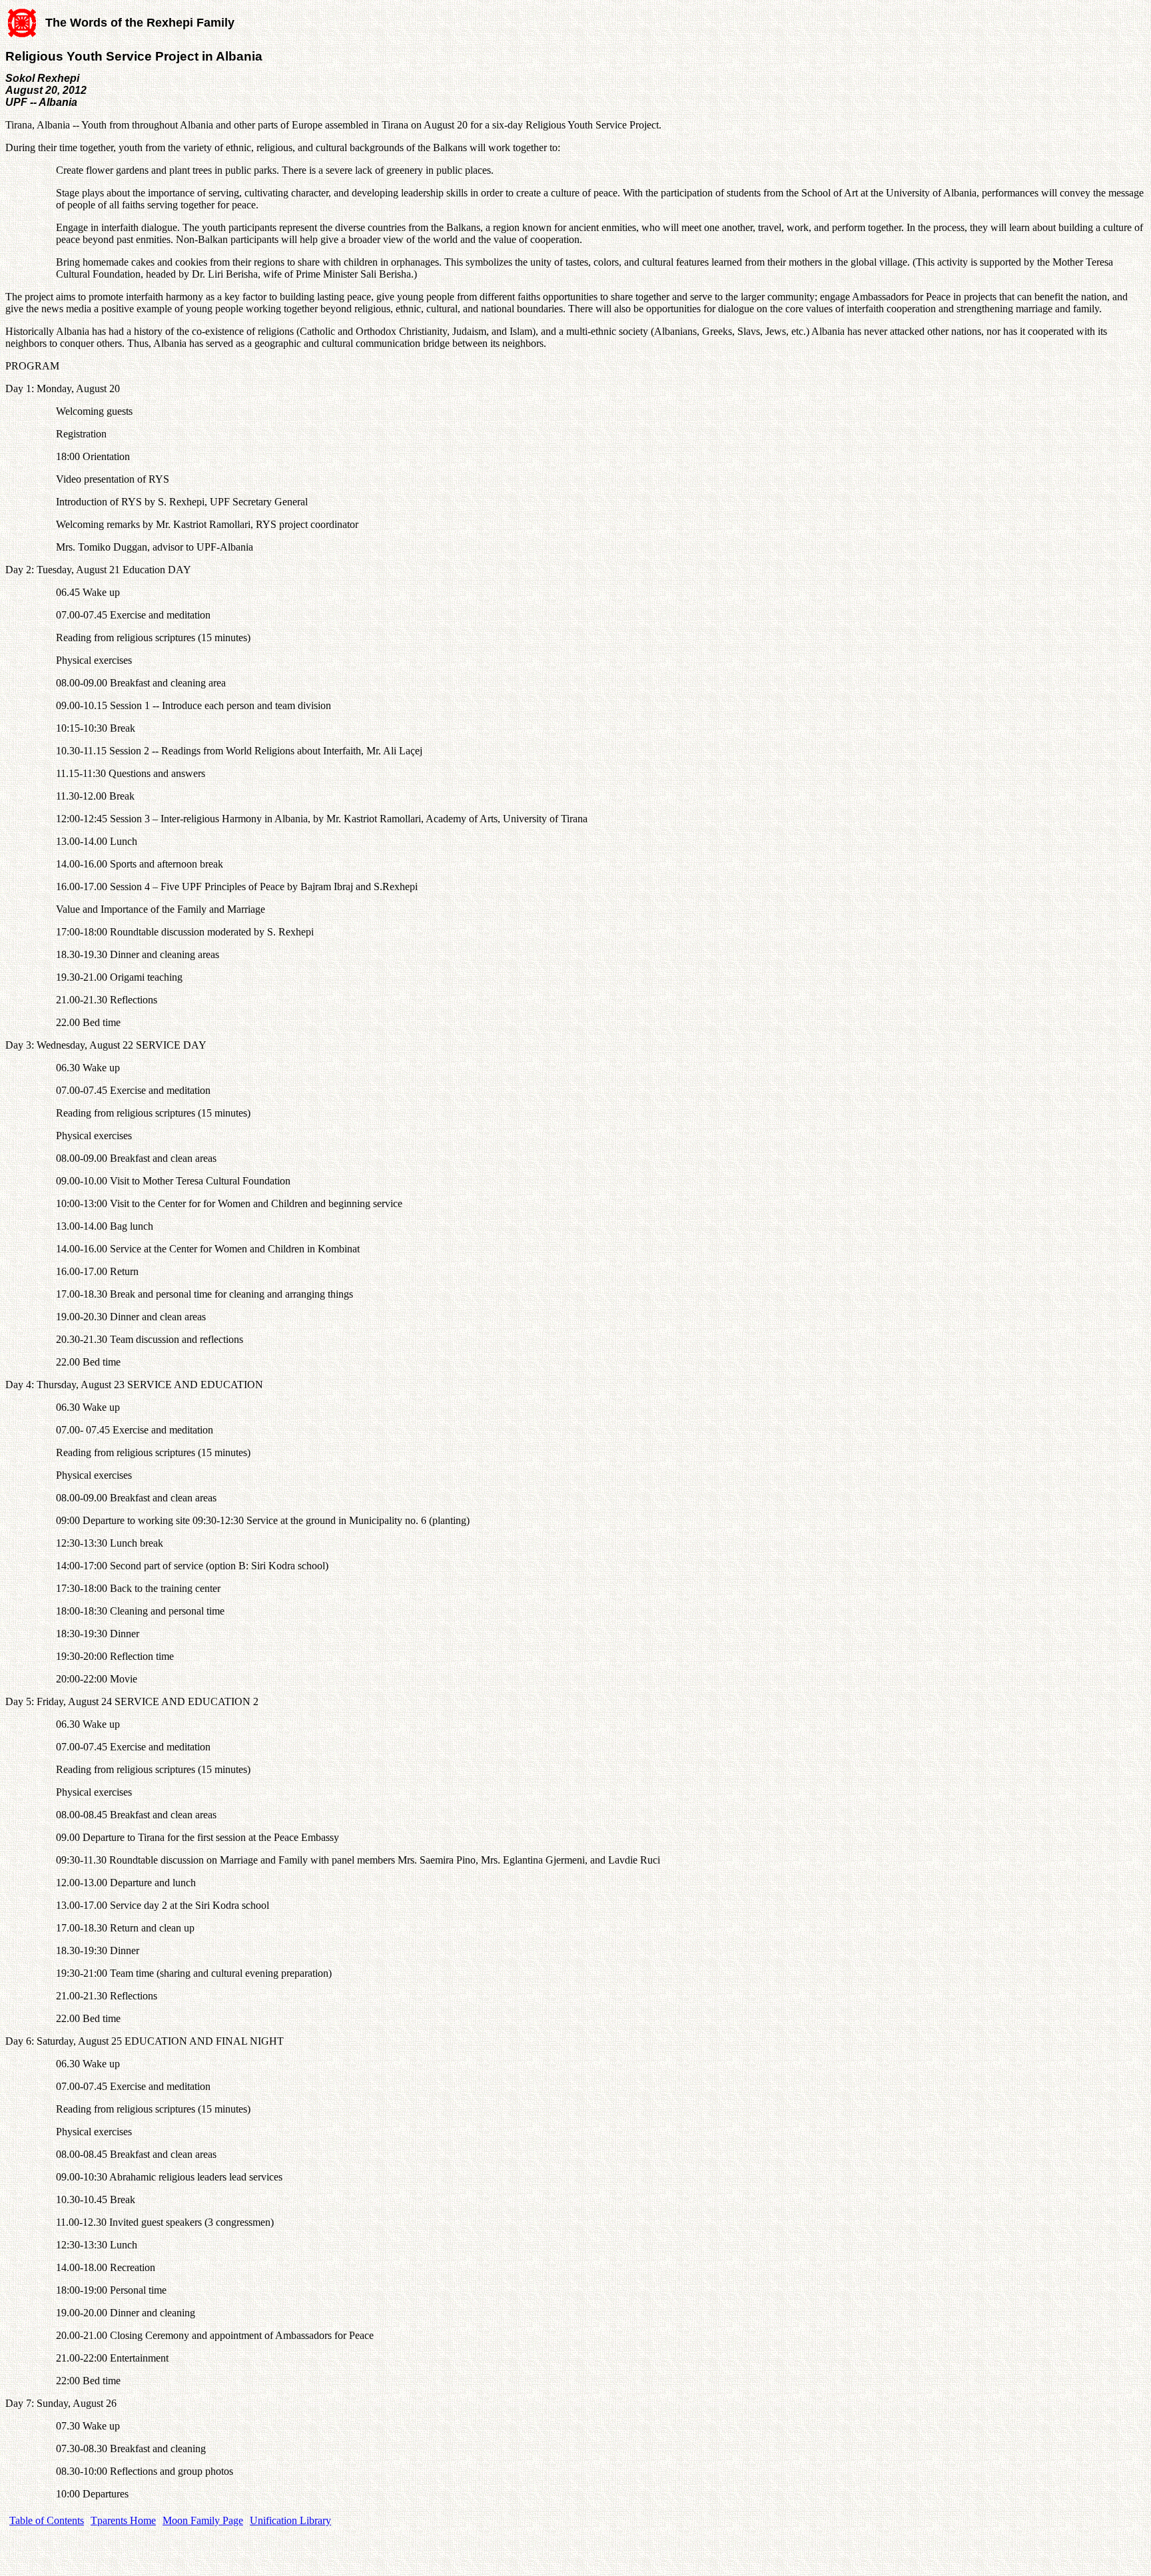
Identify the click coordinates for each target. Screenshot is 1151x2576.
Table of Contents (47, 2520)
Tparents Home (123, 2520)
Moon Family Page (203, 2520)
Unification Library (290, 2520)
